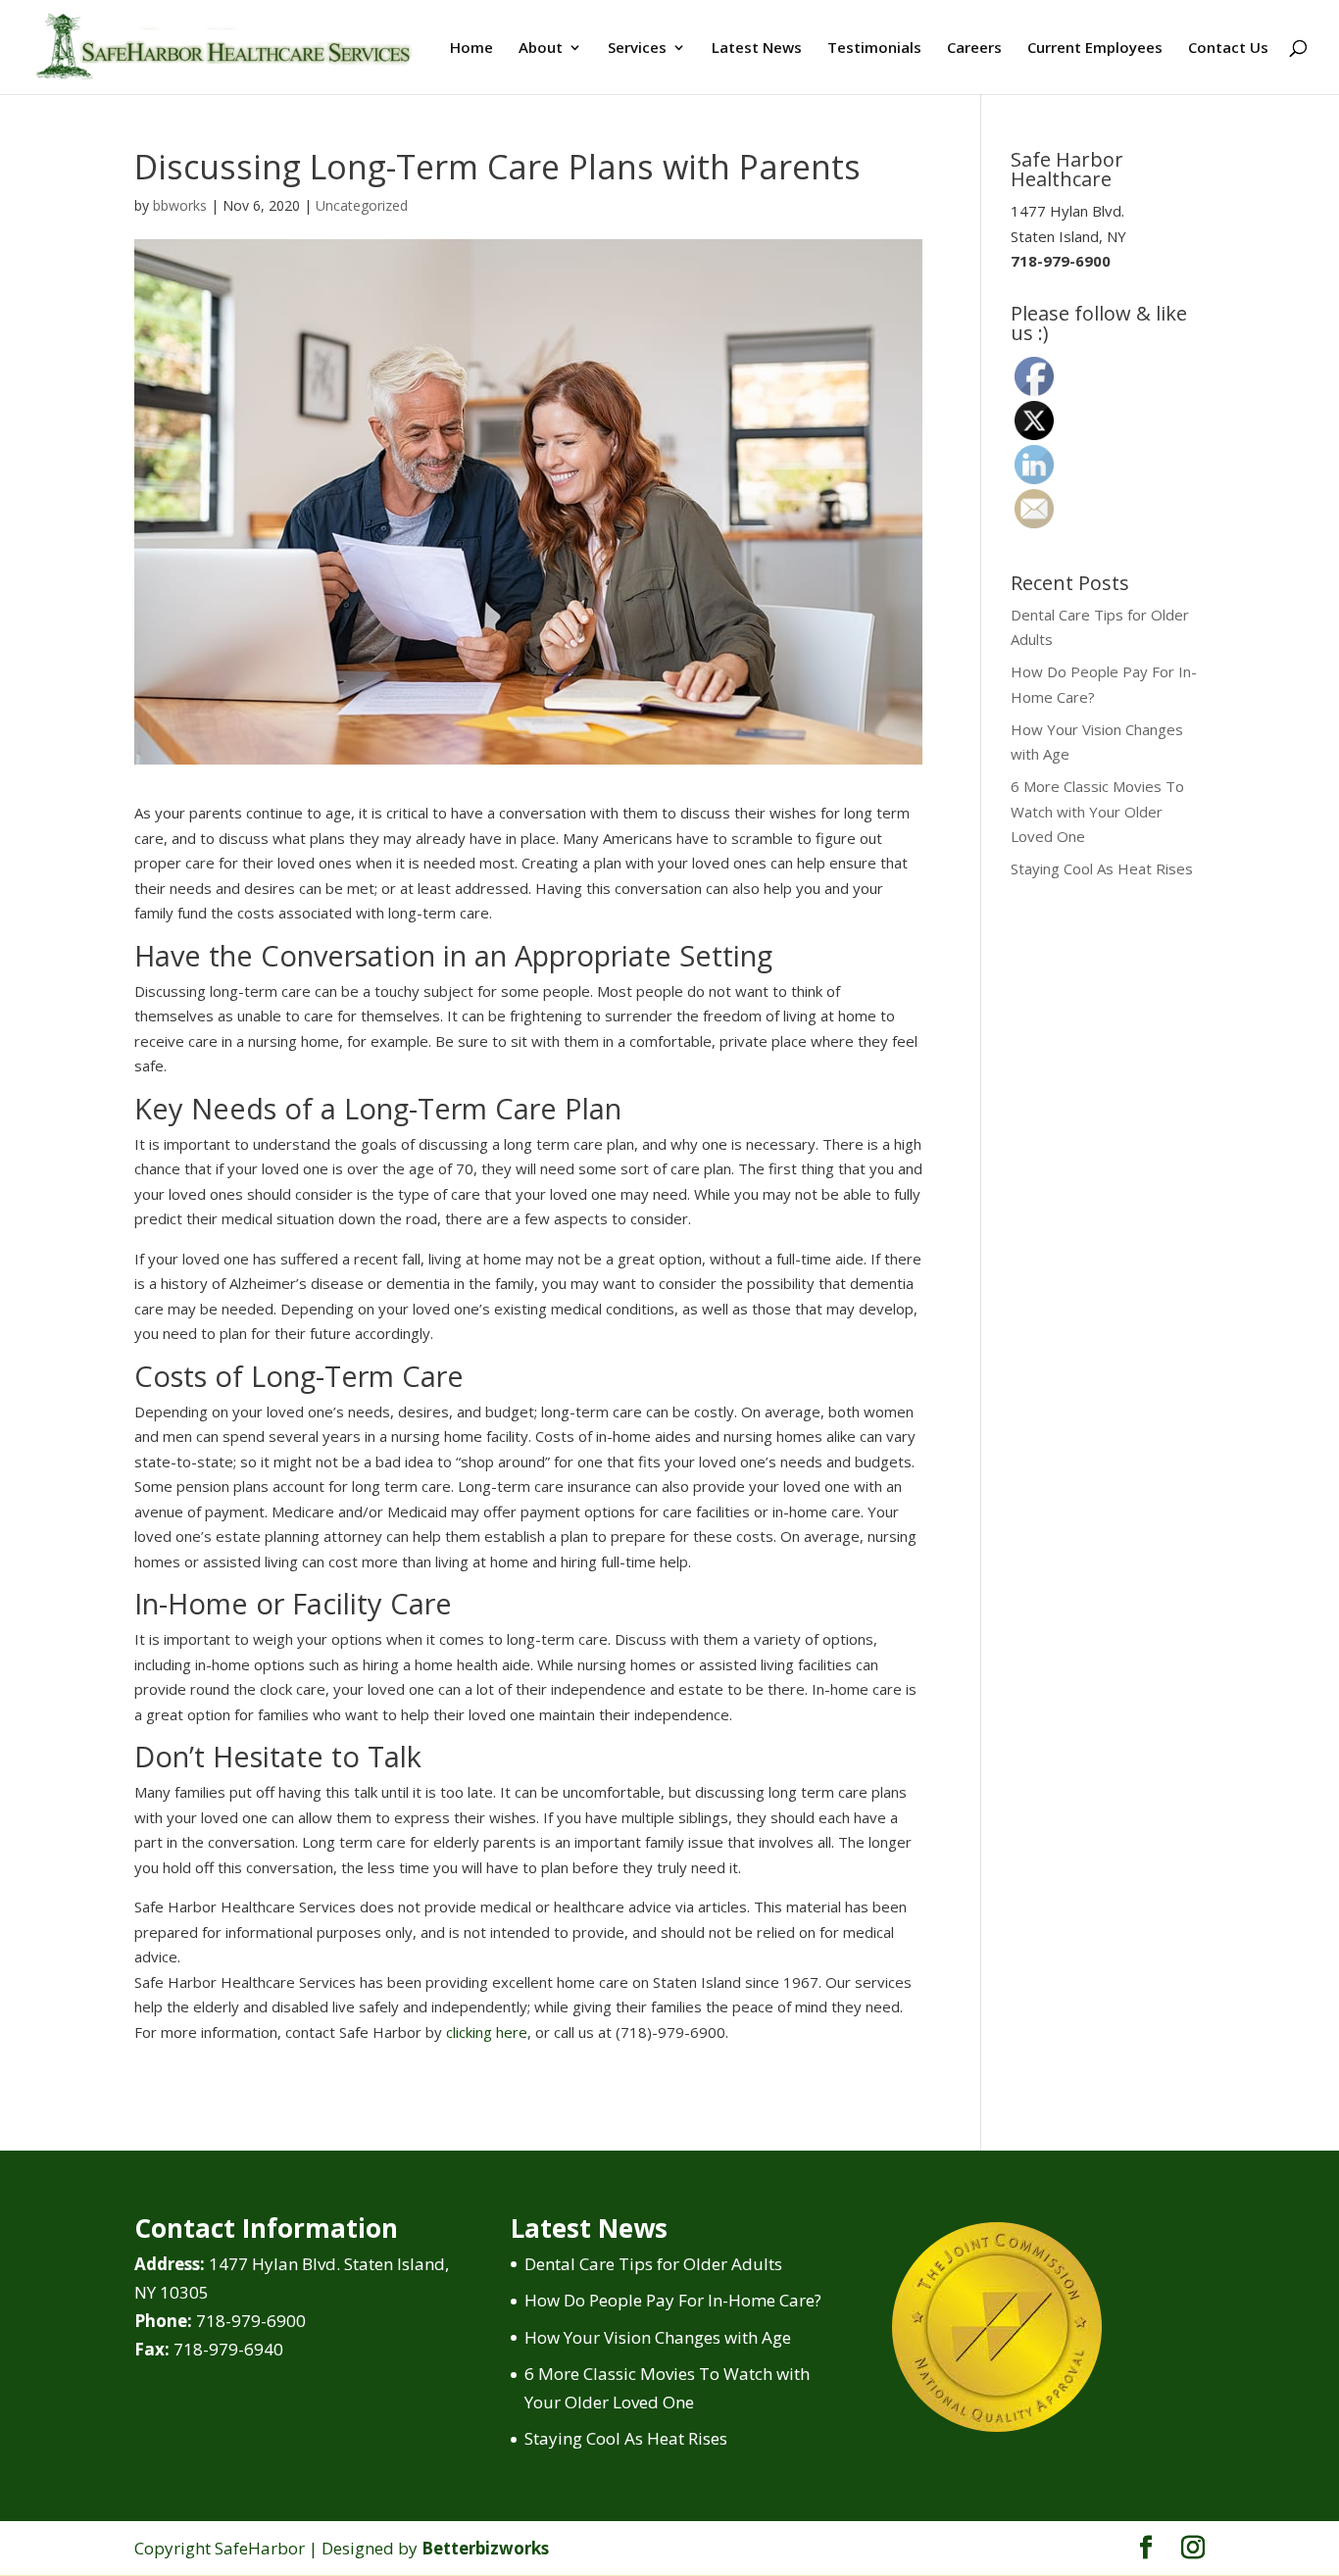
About (541, 49)
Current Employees (1095, 49)
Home (471, 49)
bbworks (180, 205)
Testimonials (874, 49)
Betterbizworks (485, 2548)
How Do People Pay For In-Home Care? (673, 2300)
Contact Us (1228, 49)
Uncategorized (362, 205)
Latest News (757, 49)
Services (637, 49)
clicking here (487, 2032)
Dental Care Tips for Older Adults (653, 2264)
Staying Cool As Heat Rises (1102, 868)
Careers (974, 49)
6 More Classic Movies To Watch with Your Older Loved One (1097, 811)
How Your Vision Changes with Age (658, 2337)
